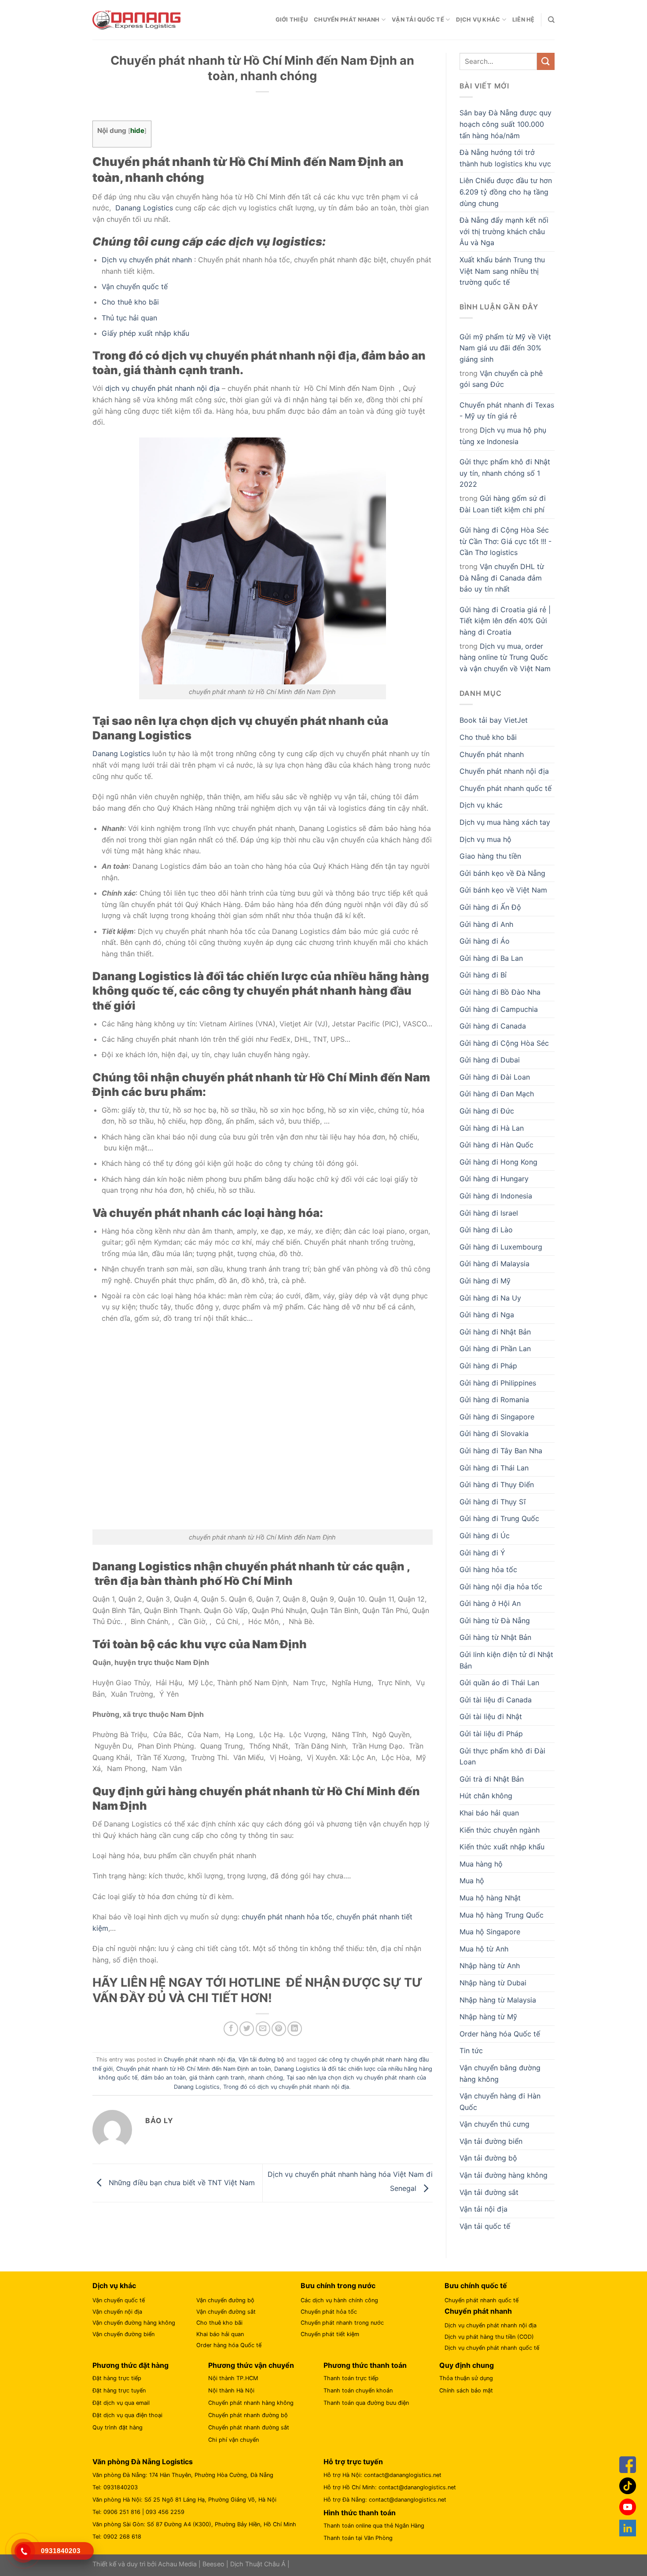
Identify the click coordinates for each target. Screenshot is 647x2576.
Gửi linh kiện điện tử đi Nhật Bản (506, 1660)
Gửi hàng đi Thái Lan (494, 1468)
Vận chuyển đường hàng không (134, 2323)
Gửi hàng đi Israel (489, 1213)
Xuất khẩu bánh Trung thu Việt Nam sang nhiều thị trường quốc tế (502, 271)
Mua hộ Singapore (490, 1932)
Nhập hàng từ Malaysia (498, 2000)
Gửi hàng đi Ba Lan (491, 958)
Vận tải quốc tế (418, 20)
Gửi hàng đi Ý (482, 1553)
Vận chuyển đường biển (123, 2334)
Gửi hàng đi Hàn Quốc (496, 1145)
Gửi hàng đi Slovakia (494, 1433)
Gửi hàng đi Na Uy (490, 1298)
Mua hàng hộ (481, 1864)
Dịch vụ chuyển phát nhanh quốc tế (492, 2348)
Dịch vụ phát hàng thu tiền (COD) (489, 2337)
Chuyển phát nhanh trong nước (342, 2323)
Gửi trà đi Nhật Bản (492, 1779)
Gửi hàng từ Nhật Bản (495, 1637)
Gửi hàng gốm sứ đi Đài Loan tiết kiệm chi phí (503, 504)
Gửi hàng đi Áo (485, 941)
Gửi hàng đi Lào (486, 1230)
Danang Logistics (143, 208)
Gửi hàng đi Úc (485, 1536)
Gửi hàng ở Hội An (490, 1603)
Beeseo (213, 2564)
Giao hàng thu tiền (490, 856)
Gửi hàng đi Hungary (494, 1179)
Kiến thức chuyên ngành (500, 1830)
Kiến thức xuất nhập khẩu (502, 1847)
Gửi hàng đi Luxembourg (501, 1247)
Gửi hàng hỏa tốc (488, 1569)
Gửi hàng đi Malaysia (494, 1264)
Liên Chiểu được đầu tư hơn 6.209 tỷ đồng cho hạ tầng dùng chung (506, 192)
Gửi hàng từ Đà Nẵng (495, 1621)
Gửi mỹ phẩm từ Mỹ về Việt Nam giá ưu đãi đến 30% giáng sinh (505, 348)
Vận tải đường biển (491, 2141)
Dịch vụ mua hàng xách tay (505, 822)
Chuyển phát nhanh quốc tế (505, 788)
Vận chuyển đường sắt (226, 2312)
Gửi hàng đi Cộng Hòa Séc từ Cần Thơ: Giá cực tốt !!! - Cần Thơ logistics (505, 541)
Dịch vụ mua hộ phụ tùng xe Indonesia (503, 436)
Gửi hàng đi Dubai (490, 1060)
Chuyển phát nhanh (347, 20)
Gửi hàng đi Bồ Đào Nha (500, 992)
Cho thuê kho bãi (130, 302)
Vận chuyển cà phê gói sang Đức (501, 379)
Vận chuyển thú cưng (494, 2124)
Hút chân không (486, 1796)
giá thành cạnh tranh (217, 2078)
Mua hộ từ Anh (484, 1949)
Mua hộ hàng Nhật (490, 1898)
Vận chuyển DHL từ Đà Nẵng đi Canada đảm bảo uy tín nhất (502, 578)
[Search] (551, 20)
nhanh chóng (266, 2078)
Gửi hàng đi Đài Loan (495, 1077)
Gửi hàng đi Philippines (498, 1383)
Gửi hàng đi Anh (486, 924)
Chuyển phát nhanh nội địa (199, 2060)
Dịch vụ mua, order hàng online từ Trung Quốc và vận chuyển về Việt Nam (505, 657)
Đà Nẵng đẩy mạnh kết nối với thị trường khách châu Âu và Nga (504, 231)
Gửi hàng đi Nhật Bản (495, 1332)
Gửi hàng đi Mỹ (485, 1281)
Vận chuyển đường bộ (225, 2300)
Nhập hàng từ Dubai (493, 1983)
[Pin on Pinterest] (279, 2029)
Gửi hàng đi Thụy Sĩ (493, 1502)
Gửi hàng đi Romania (494, 1400)
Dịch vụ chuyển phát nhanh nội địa (491, 2325)
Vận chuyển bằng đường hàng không (500, 2073)
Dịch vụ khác (478, 20)
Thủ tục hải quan (129, 318)
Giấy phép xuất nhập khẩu (145, 333)
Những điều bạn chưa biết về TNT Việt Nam (181, 2182)
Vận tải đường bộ (261, 2060)
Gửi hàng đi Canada (493, 1026)
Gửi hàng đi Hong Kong (498, 1162)
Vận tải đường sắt (489, 2192)
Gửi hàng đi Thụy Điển (497, 1485)
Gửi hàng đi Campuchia (499, 1009)
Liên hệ (524, 20)
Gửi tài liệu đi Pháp (491, 1734)
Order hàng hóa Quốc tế (500, 2034)
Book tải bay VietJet (494, 720)
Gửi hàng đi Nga (487, 1315)
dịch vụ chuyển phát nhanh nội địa (162, 388)
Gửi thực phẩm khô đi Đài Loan (502, 1757)
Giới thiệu (292, 20)
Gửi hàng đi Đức (487, 1111)
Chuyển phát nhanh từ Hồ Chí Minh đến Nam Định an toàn (193, 2069)
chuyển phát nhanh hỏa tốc (287, 1917)
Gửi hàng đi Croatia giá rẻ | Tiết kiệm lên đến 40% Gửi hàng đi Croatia (505, 621)
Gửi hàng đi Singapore (497, 1417)
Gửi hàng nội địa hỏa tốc (501, 1587)
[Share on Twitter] (247, 2029)
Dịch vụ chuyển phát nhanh (147, 260)
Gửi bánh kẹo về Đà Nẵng (502, 873)
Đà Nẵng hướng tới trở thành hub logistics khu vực (505, 158)
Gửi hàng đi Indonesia (496, 1196)
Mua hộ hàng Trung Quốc (502, 1915)
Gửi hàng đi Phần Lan (495, 1349)
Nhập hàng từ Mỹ (488, 2017)
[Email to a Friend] (263, 2029)
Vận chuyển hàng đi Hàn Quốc (500, 2102)
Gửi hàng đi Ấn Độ (490, 907)
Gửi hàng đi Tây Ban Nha (501, 1451)
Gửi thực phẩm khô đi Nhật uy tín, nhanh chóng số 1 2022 (505, 473)
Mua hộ (472, 1881)
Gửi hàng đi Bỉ (483, 975)
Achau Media (177, 2564)
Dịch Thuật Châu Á (258, 2564)
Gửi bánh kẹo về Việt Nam (503, 890)
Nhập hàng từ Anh (490, 1966)
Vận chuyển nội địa (117, 2312)
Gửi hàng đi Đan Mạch (497, 1094)
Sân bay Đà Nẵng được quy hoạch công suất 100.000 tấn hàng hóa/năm (505, 124)
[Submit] (546, 61)
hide (137, 130)
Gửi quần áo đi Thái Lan (499, 1683)
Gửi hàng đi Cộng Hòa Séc (504, 1043)
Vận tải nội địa (483, 2209)
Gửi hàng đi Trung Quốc (499, 1518)
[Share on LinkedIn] (295, 2029)
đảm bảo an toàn (163, 2078)
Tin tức (471, 2051)
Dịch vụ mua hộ (485, 839)
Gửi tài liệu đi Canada (496, 1700)
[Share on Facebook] (231, 2029)
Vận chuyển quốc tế (135, 287)
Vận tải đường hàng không (504, 2175)
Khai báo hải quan (489, 1813)
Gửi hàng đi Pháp (488, 1366)
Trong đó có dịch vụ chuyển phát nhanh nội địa (286, 2087)
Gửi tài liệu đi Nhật (491, 1716)
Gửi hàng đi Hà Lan (492, 1128)
